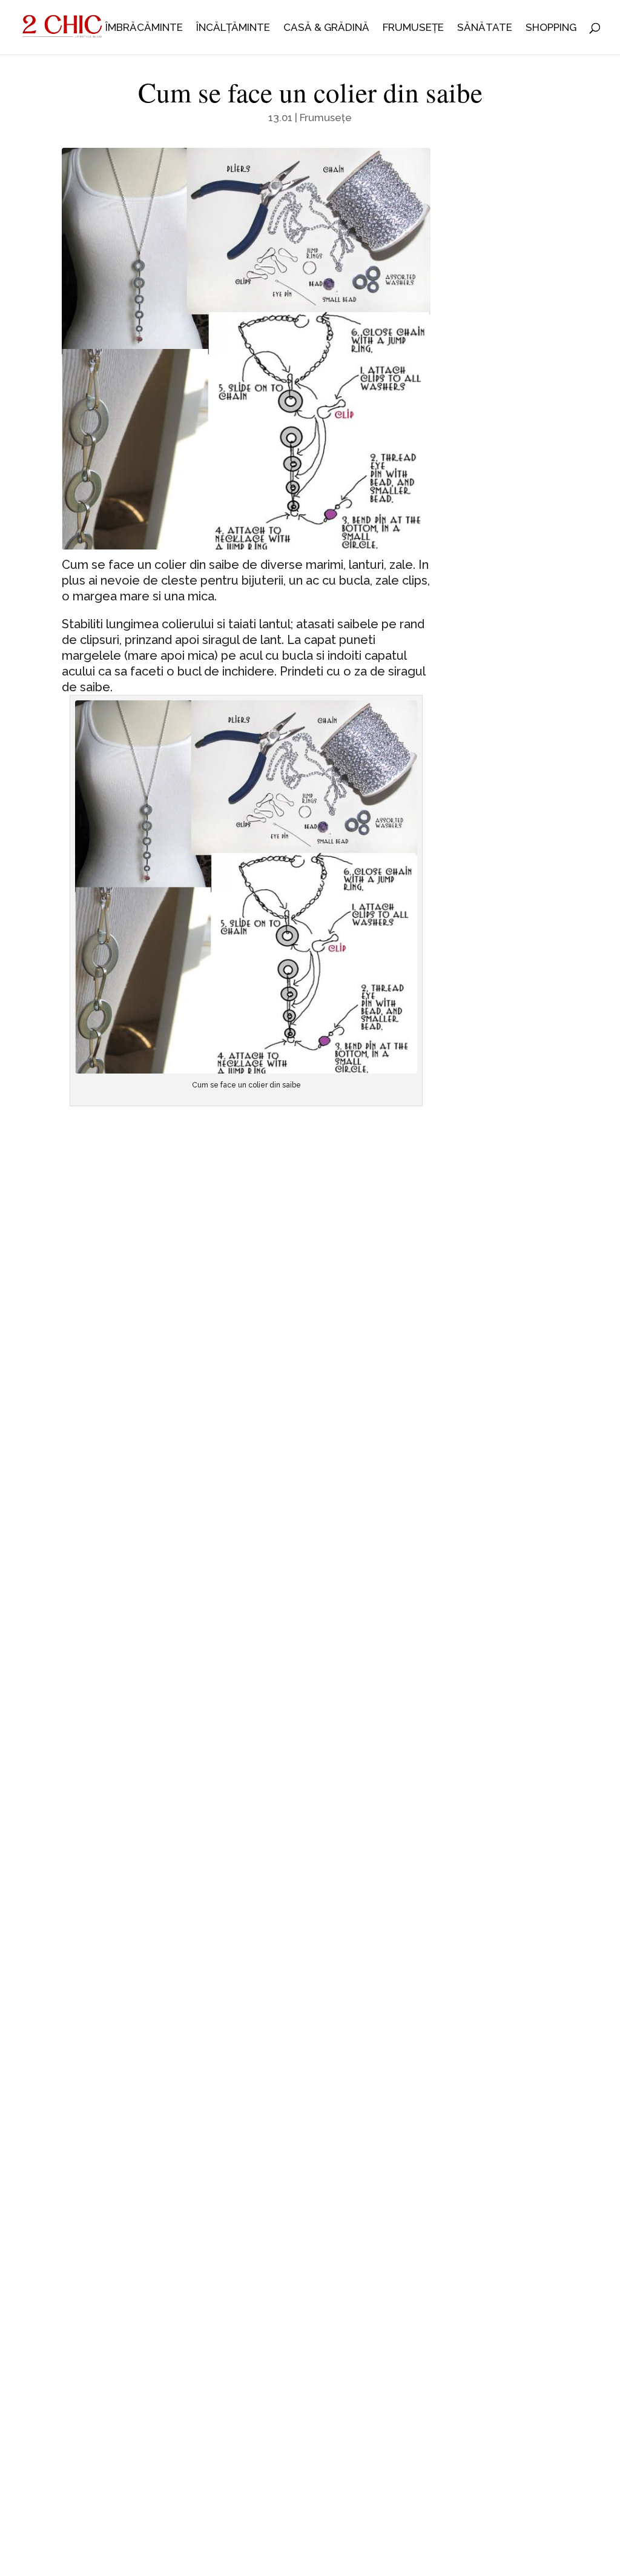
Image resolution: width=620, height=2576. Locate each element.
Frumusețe (413, 28)
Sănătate (485, 28)
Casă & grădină (326, 28)
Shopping (551, 28)
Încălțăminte (233, 28)
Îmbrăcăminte (144, 28)
